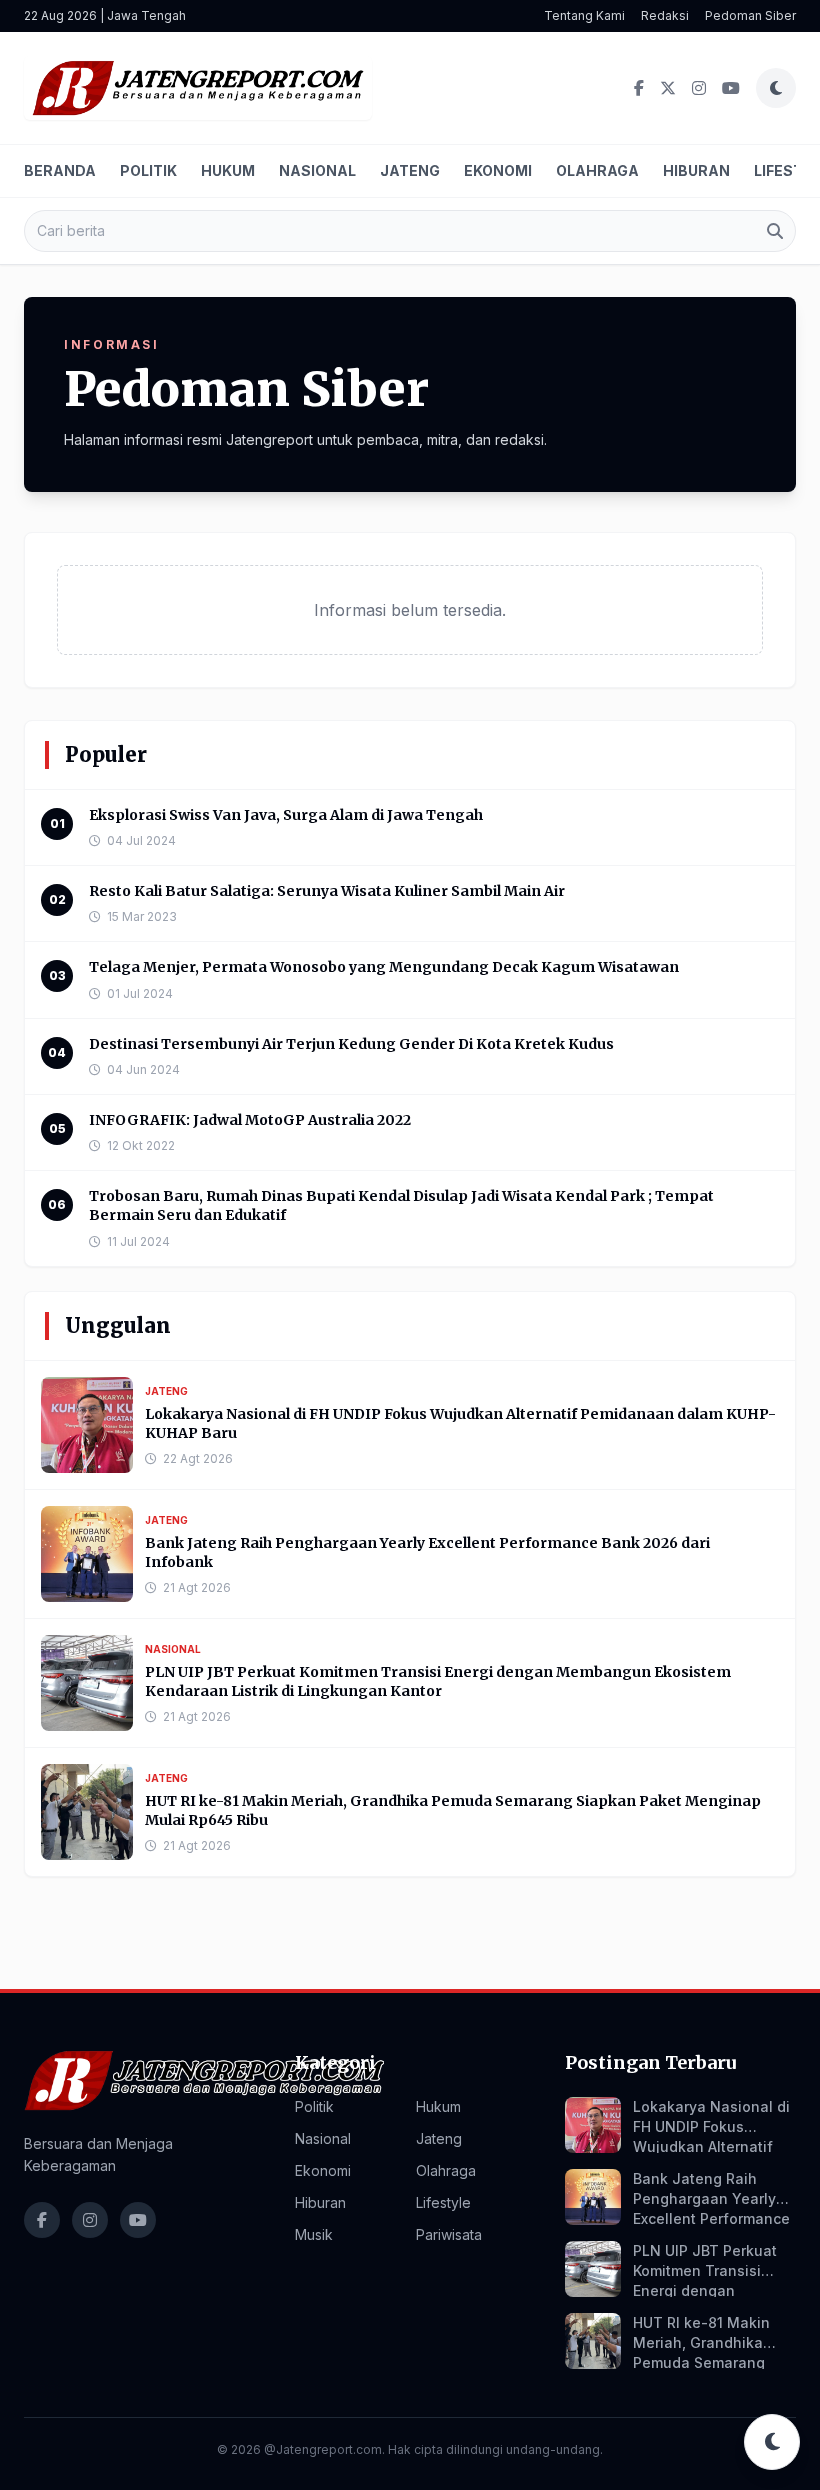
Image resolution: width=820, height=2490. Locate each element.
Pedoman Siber (750, 15)
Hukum (228, 170)
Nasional (317, 170)
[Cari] (775, 231)
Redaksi (665, 15)
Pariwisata (449, 2234)
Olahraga (597, 170)
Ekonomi (498, 170)
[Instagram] (699, 88)
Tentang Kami (584, 15)
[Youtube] (731, 88)
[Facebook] (639, 88)
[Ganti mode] (772, 2442)
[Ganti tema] (776, 88)
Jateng (410, 170)
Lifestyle (443, 2202)
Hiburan (696, 170)
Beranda (60, 170)
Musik (314, 2234)
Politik (148, 170)
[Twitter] (668, 88)
